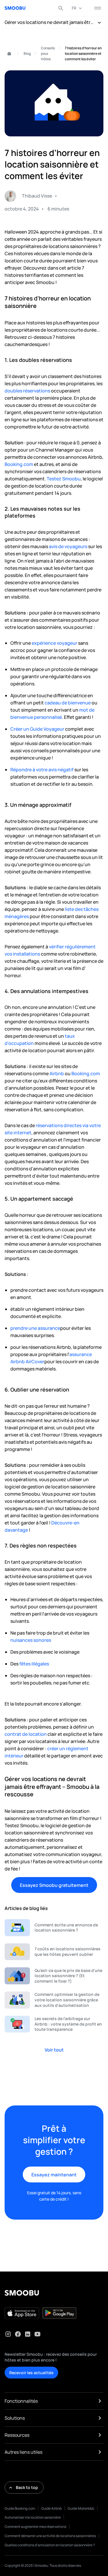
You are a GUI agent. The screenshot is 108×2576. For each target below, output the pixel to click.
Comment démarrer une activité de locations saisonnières (50, 2536)
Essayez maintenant (54, 2175)
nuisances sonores (31, 1640)
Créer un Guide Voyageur (38, 729)
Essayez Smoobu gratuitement (54, 1885)
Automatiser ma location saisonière (33, 2517)
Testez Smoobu (64, 479)
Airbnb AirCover (27, 1362)
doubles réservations (27, 391)
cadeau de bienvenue (67, 703)
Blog (27, 53)
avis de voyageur (67, 546)
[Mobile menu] (98, 8)
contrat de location (26, 1734)
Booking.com (19, 464)
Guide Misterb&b (81, 2508)
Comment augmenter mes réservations (35, 2527)
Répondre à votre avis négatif (42, 770)
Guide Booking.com (20, 2508)
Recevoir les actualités (31, 2373)
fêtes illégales (34, 1664)
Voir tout (54, 2050)
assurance (81, 1354)
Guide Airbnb (51, 2508)
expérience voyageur (54, 643)
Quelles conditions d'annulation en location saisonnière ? (50, 2545)
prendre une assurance (35, 1328)
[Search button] (61, 8)
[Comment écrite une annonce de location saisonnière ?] (54, 1928)
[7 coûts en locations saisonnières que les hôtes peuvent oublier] (54, 1952)
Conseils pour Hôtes (48, 53)
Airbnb (57, 1073)
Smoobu (7, 54)
